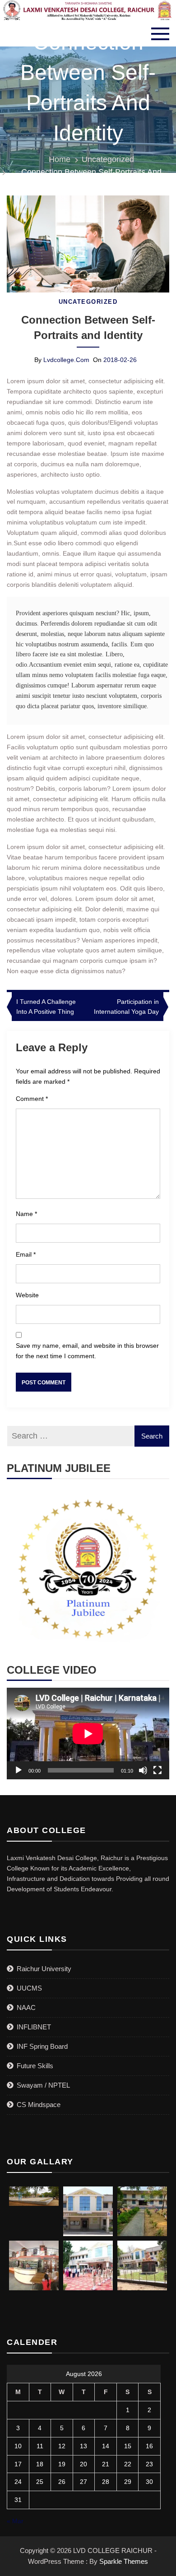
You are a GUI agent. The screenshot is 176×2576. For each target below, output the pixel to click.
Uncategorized (88, 302)
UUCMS (29, 1988)
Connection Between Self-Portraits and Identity (88, 327)
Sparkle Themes (124, 2561)
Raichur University (44, 1969)
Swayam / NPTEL (43, 2085)
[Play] (19, 1770)
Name (26, 1214)
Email (26, 1254)
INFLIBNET (34, 2027)
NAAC (26, 2007)
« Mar (15, 2521)
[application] (88, 1734)
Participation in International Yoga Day (126, 1007)
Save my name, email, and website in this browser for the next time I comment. (87, 1351)
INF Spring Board (42, 2046)
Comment (32, 1099)
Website (27, 1295)
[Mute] (143, 1770)
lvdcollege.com (66, 360)
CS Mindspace (39, 2105)
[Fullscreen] (157, 1770)
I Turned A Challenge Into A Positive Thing (46, 1007)
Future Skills (35, 2066)
